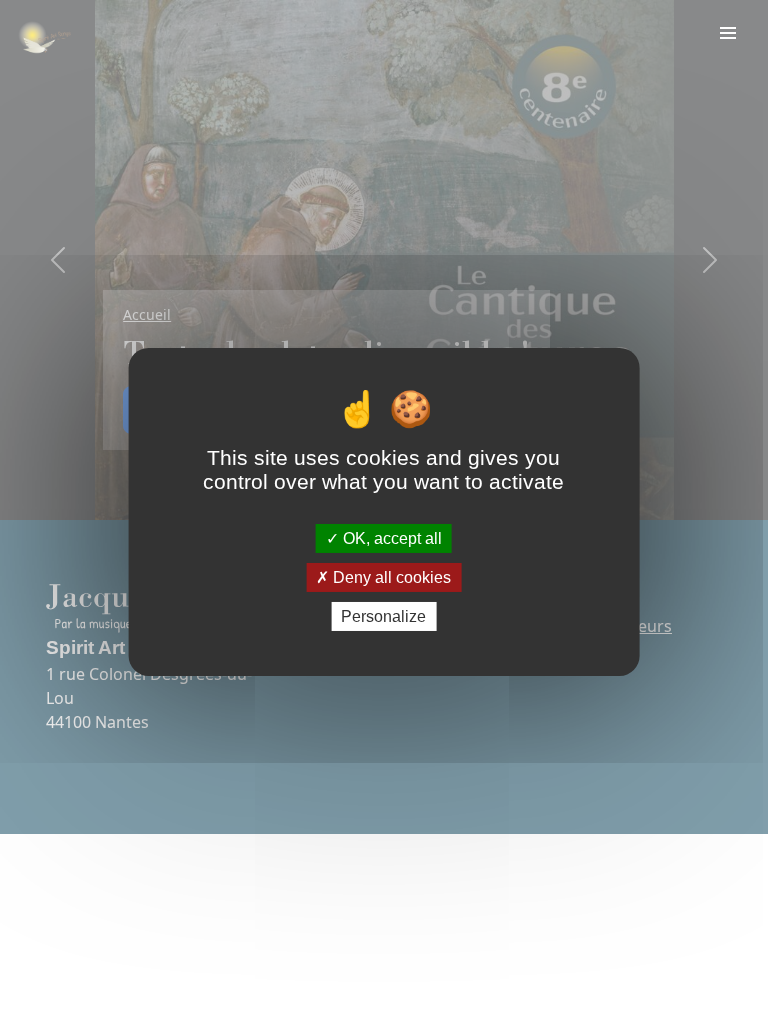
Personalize (383, 616)
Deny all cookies (390, 577)
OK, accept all (390, 537)
